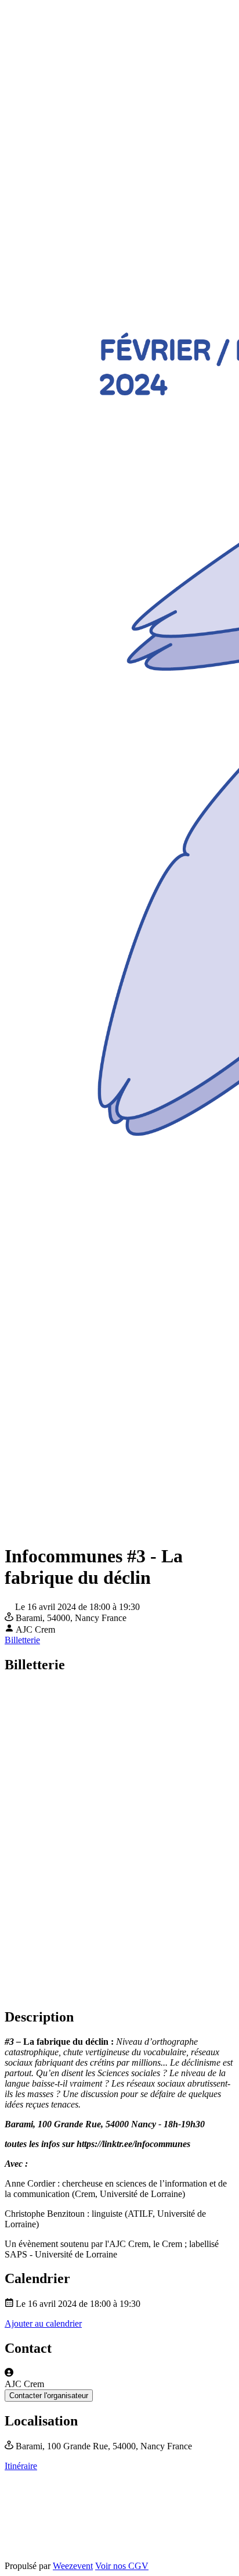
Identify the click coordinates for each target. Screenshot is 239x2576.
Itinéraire (21, 2466)
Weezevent (73, 2566)
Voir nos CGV (122, 2566)
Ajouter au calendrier (43, 2323)
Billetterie (22, 1640)
